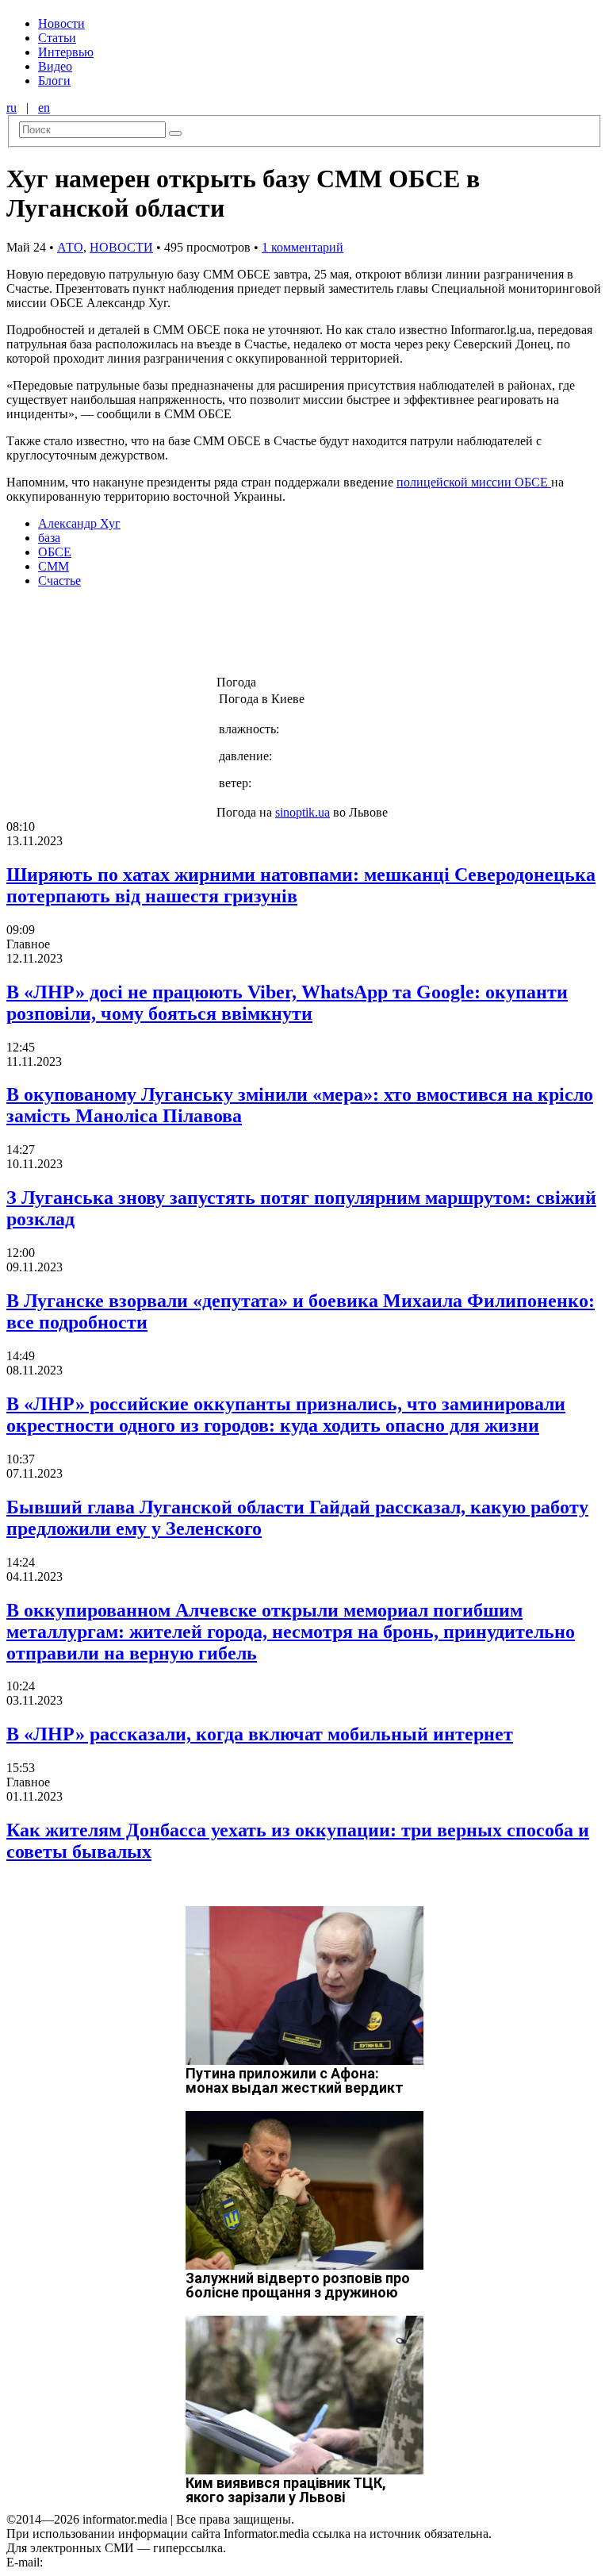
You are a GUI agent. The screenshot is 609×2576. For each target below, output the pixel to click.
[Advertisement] (256, 636)
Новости (61, 23)
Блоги (54, 81)
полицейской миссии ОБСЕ (474, 482)
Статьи (57, 38)
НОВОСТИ (121, 247)
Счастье (59, 581)
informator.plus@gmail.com (116, 2562)
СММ (54, 566)
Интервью (66, 52)
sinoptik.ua (303, 812)
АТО (70, 247)
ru (11, 108)
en (44, 108)
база (49, 538)
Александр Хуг (79, 523)
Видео (55, 66)
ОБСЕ (55, 552)
